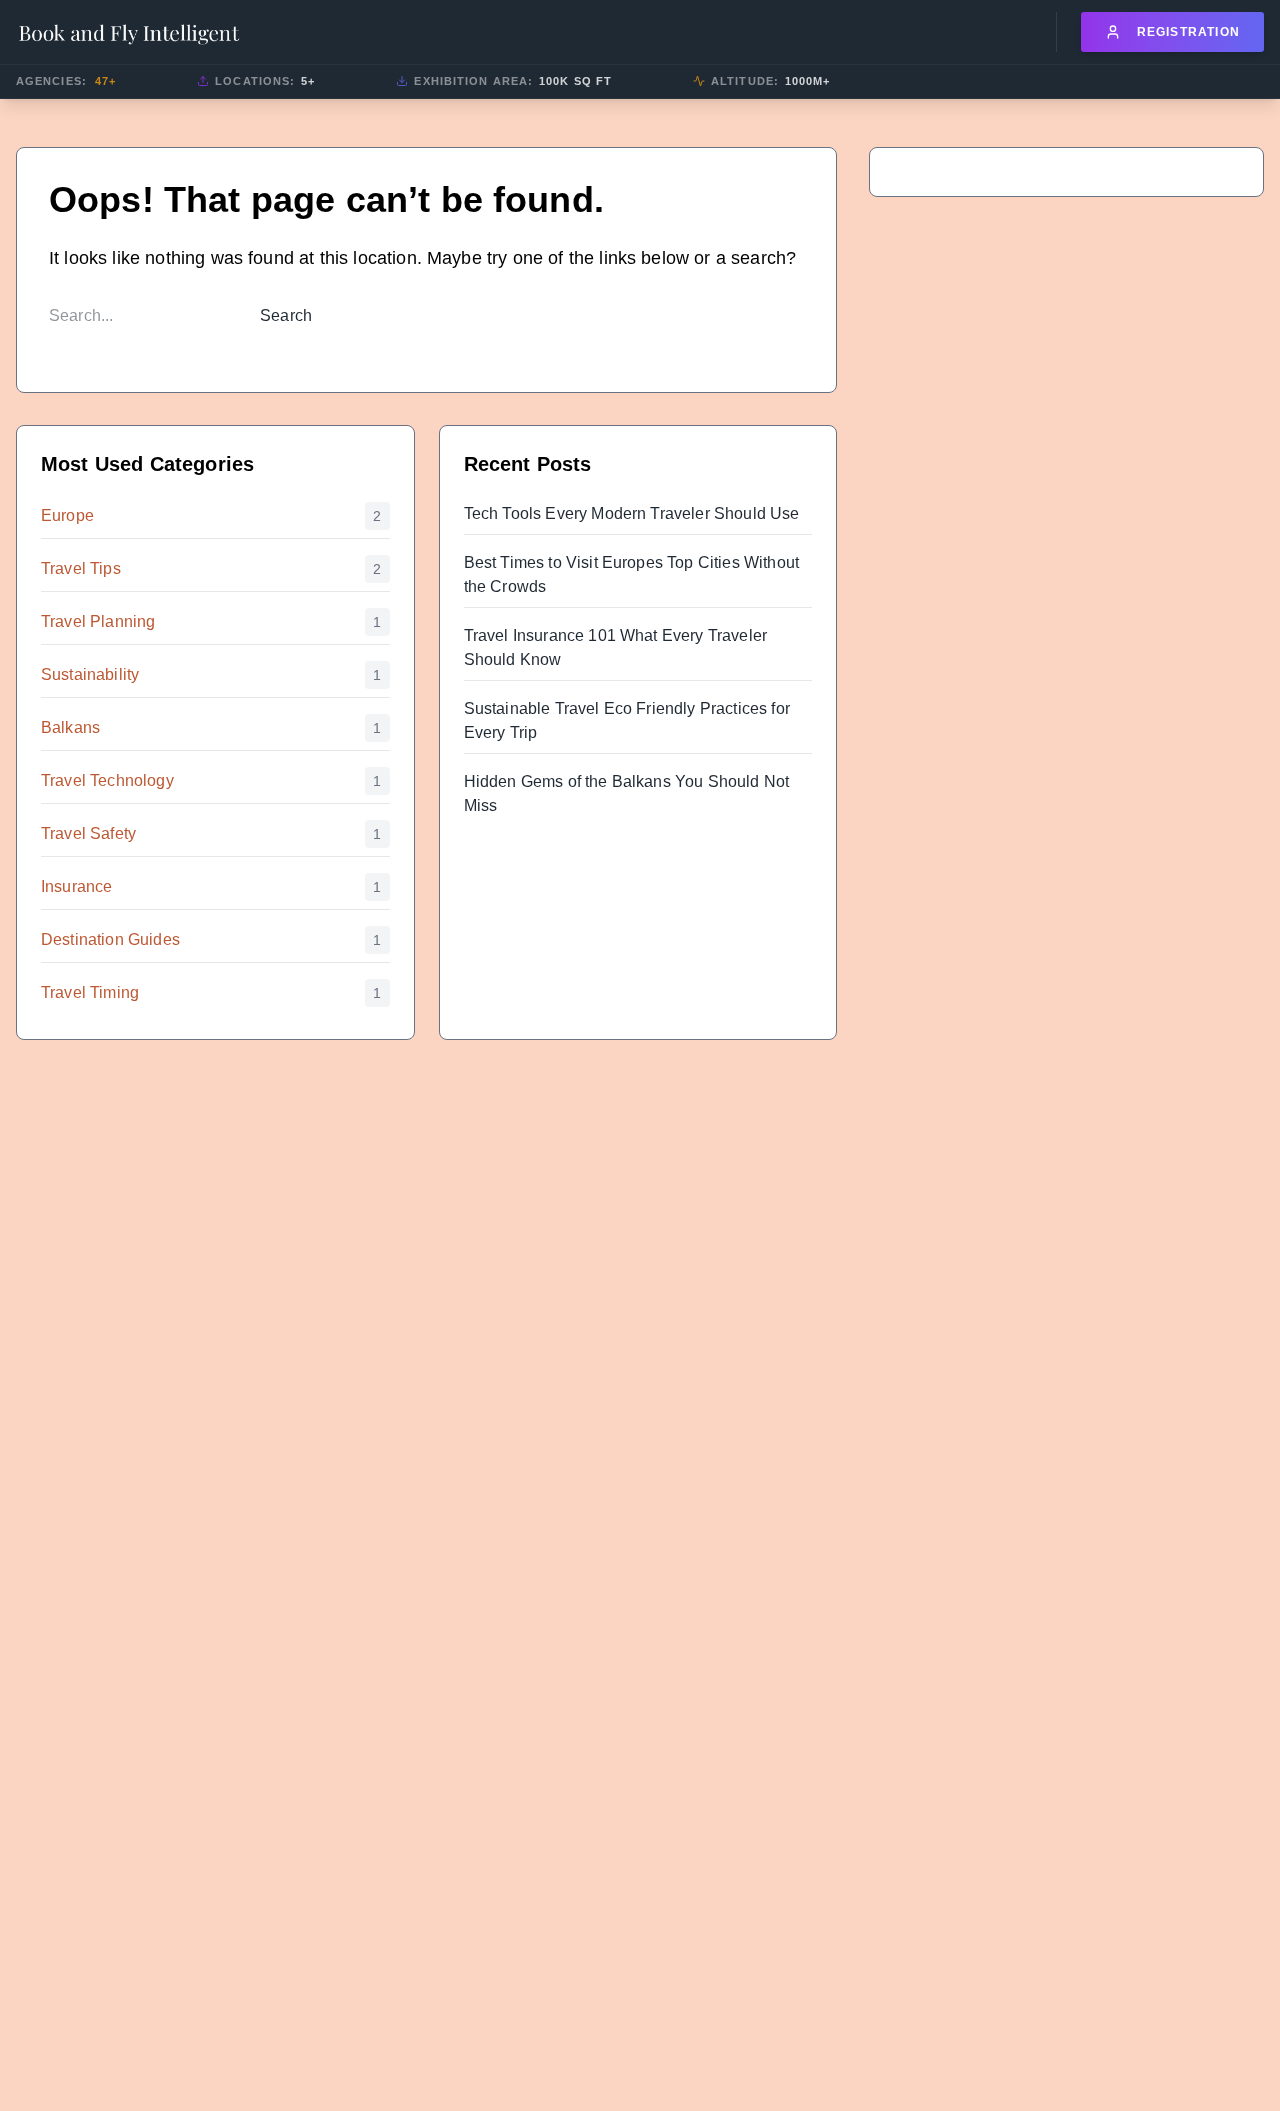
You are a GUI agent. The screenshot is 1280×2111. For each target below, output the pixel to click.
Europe (67, 515)
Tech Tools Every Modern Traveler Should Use (632, 513)
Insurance (76, 886)
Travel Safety (88, 833)
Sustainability (90, 674)
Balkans (70, 727)
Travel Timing (90, 992)
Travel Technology (107, 780)
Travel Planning (98, 621)
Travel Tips (81, 568)
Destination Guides (110, 939)
